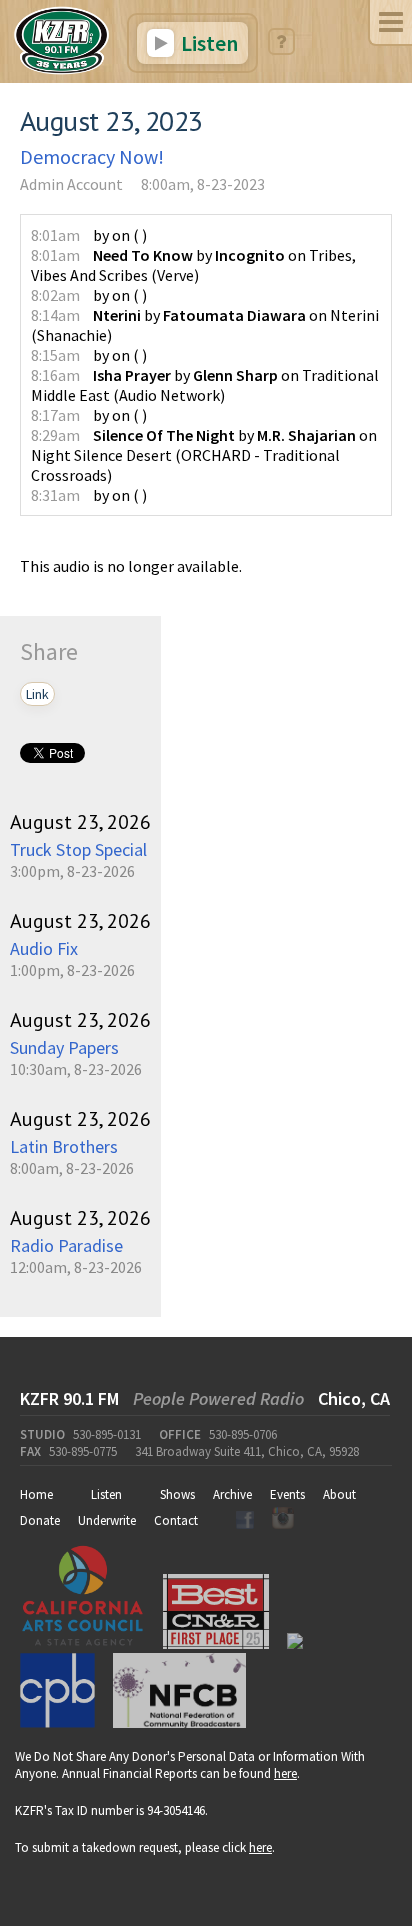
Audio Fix (44, 948)
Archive (232, 1494)
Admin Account (71, 184)
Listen (207, 43)
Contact (176, 1520)
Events (287, 1494)
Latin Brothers (64, 1146)
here (285, 1773)
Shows (177, 1494)
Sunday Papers (64, 1047)
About (339, 1494)
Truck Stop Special (78, 849)
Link (37, 694)
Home (36, 1494)
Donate (40, 1520)
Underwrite (107, 1520)
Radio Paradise (66, 1245)
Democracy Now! (92, 156)
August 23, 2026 (80, 822)
